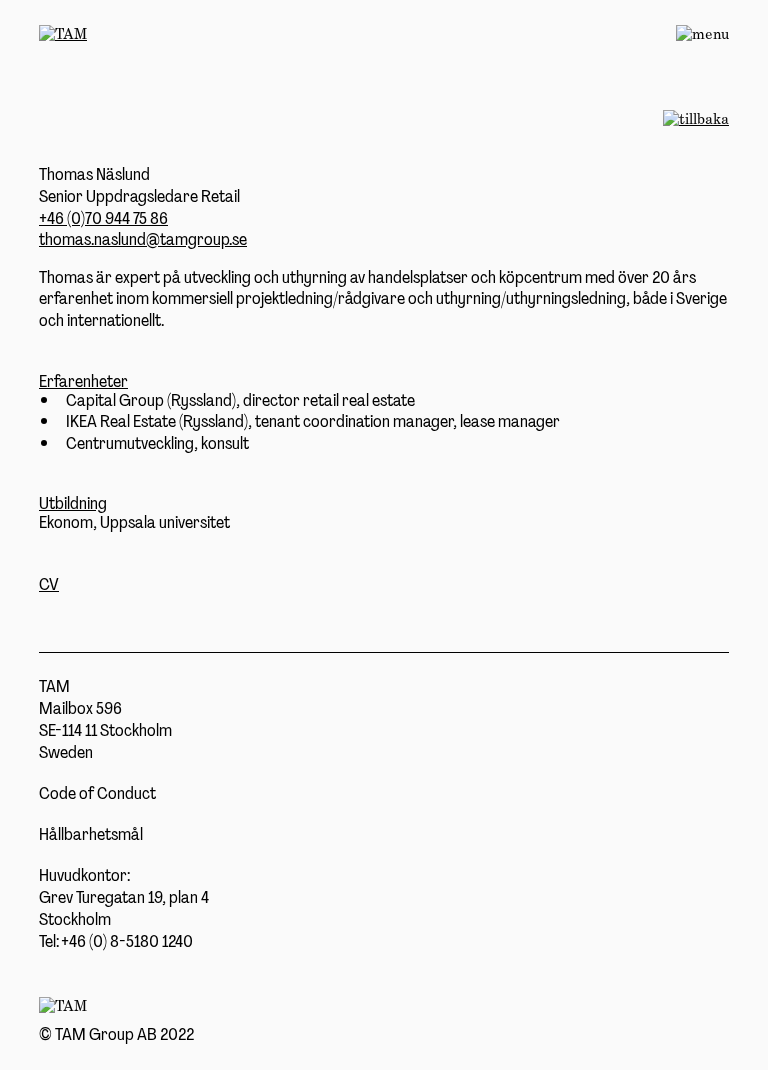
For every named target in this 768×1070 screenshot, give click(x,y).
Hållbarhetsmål (91, 834)
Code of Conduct (97, 793)
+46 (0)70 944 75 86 (103, 218)
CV (49, 584)
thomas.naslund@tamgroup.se (143, 239)
